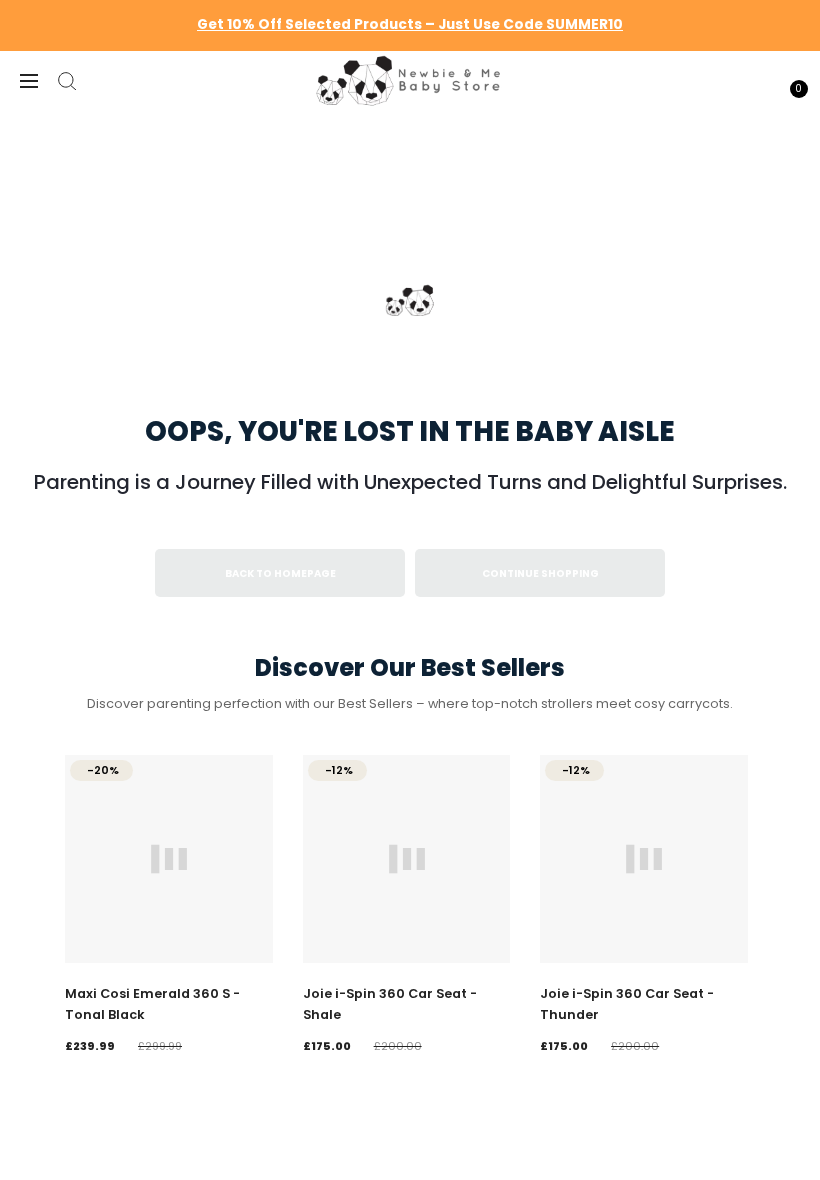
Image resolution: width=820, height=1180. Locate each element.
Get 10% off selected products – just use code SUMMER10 (410, 24)
